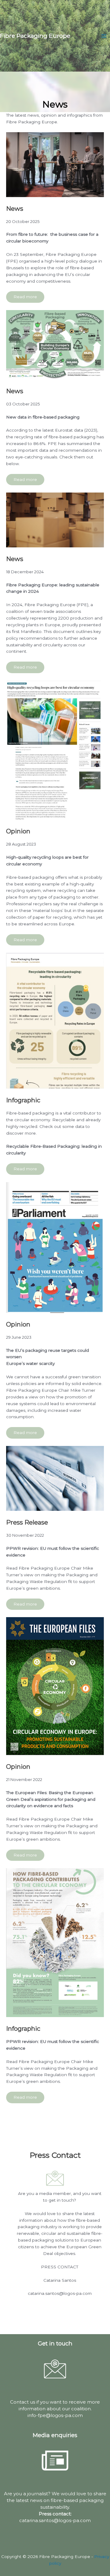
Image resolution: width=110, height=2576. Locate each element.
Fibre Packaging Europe (35, 36)
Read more (25, 297)
